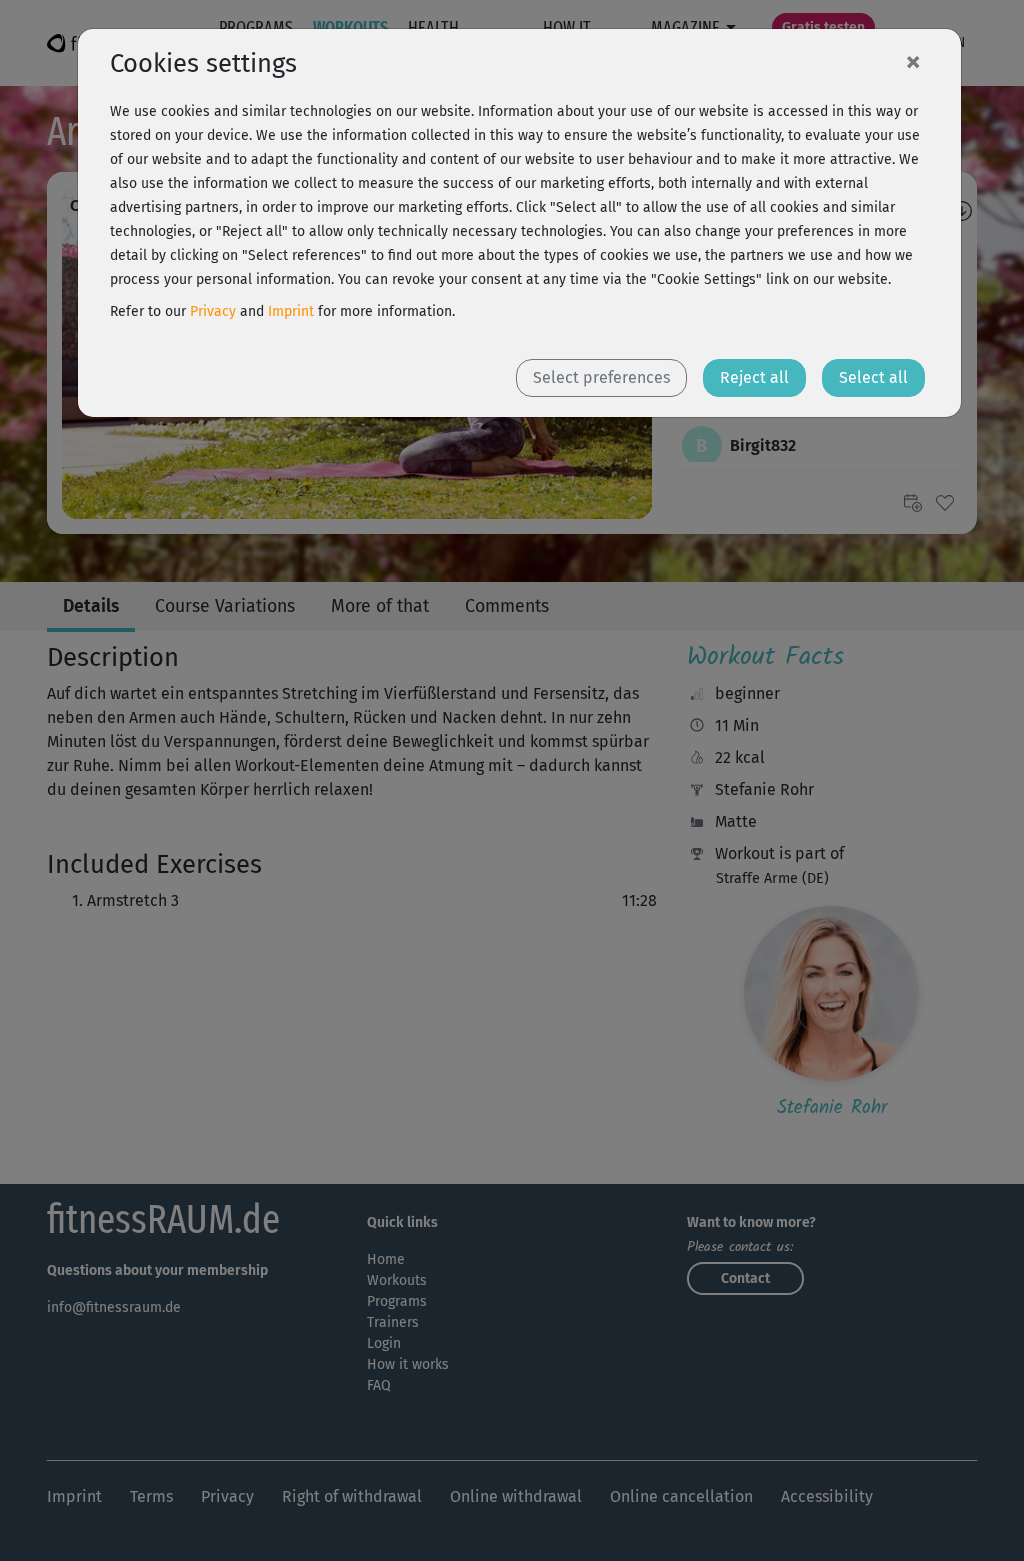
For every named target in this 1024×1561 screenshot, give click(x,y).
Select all (873, 377)
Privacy (213, 311)
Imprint (291, 311)
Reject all (754, 377)
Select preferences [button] (601, 377)
